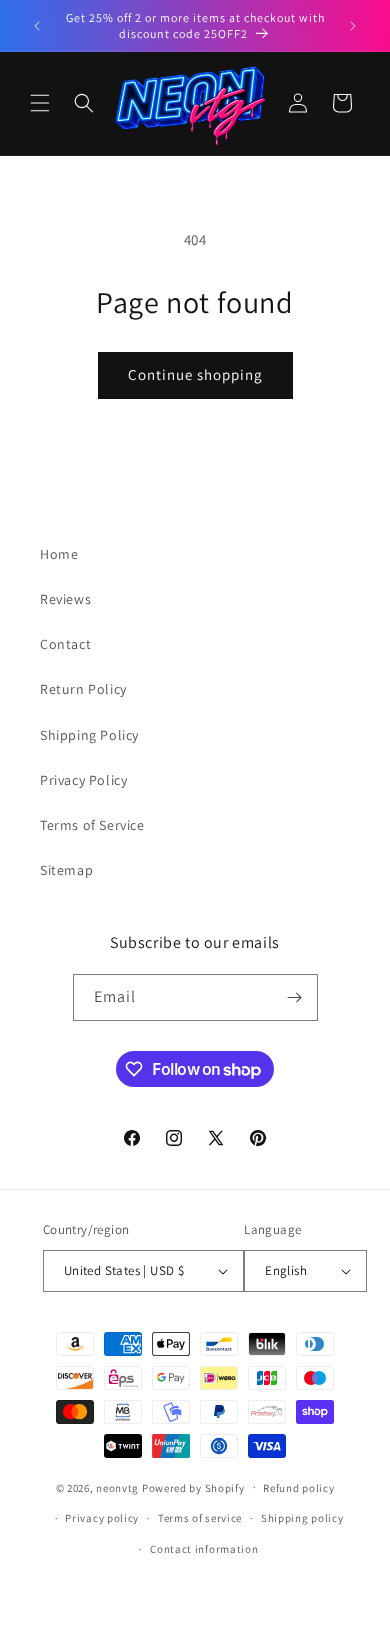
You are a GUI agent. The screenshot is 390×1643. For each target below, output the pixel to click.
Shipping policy (302, 1518)
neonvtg (117, 1487)
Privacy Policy (83, 780)
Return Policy (83, 689)
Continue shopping (195, 374)
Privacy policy (102, 1518)
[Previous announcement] (37, 26)
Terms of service (200, 1518)
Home (59, 554)
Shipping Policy (89, 735)
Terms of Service (92, 825)
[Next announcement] (353, 26)
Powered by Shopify (193, 1487)
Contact (65, 644)
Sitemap (66, 870)
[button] (40, 103)
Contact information (204, 1549)
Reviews (65, 599)
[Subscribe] (295, 997)
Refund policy (298, 1488)
